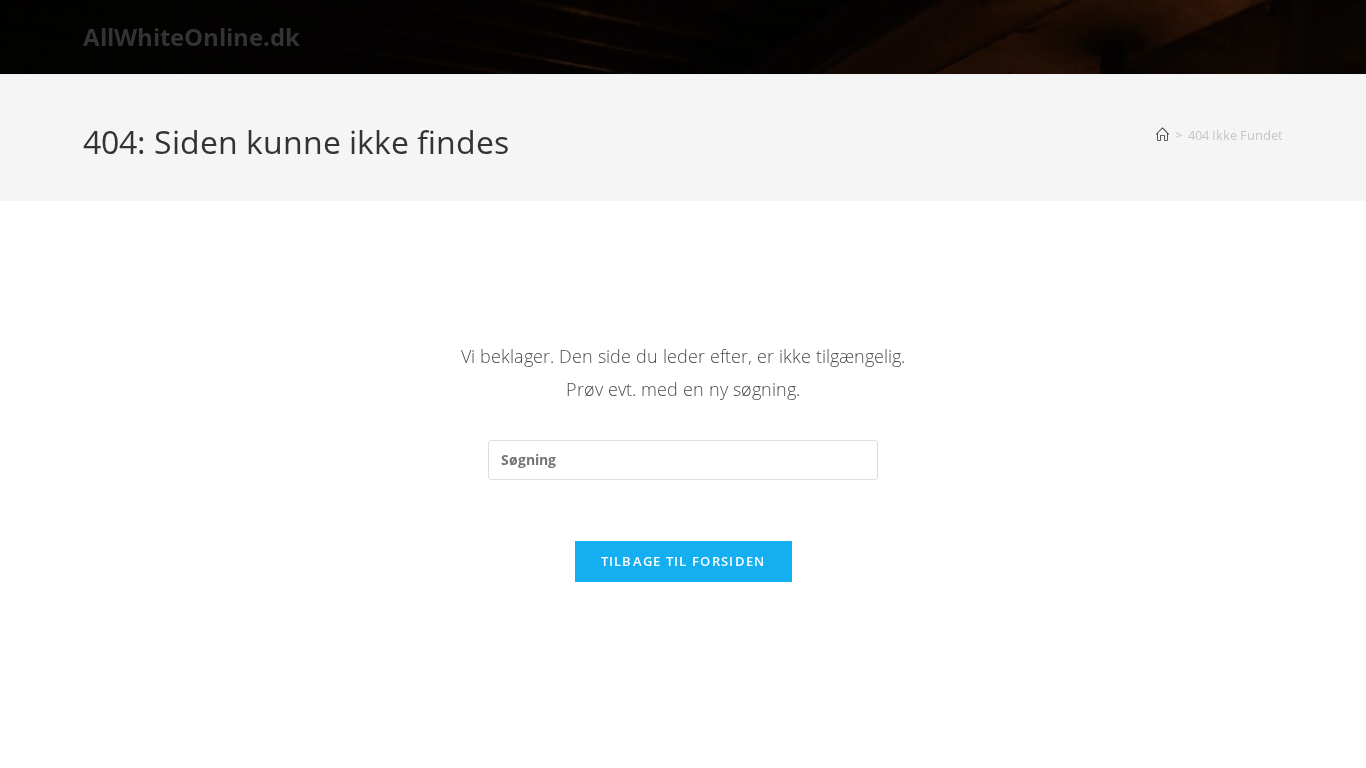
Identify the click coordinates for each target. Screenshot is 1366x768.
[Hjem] (1162, 135)
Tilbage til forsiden (683, 561)
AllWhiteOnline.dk (191, 36)
